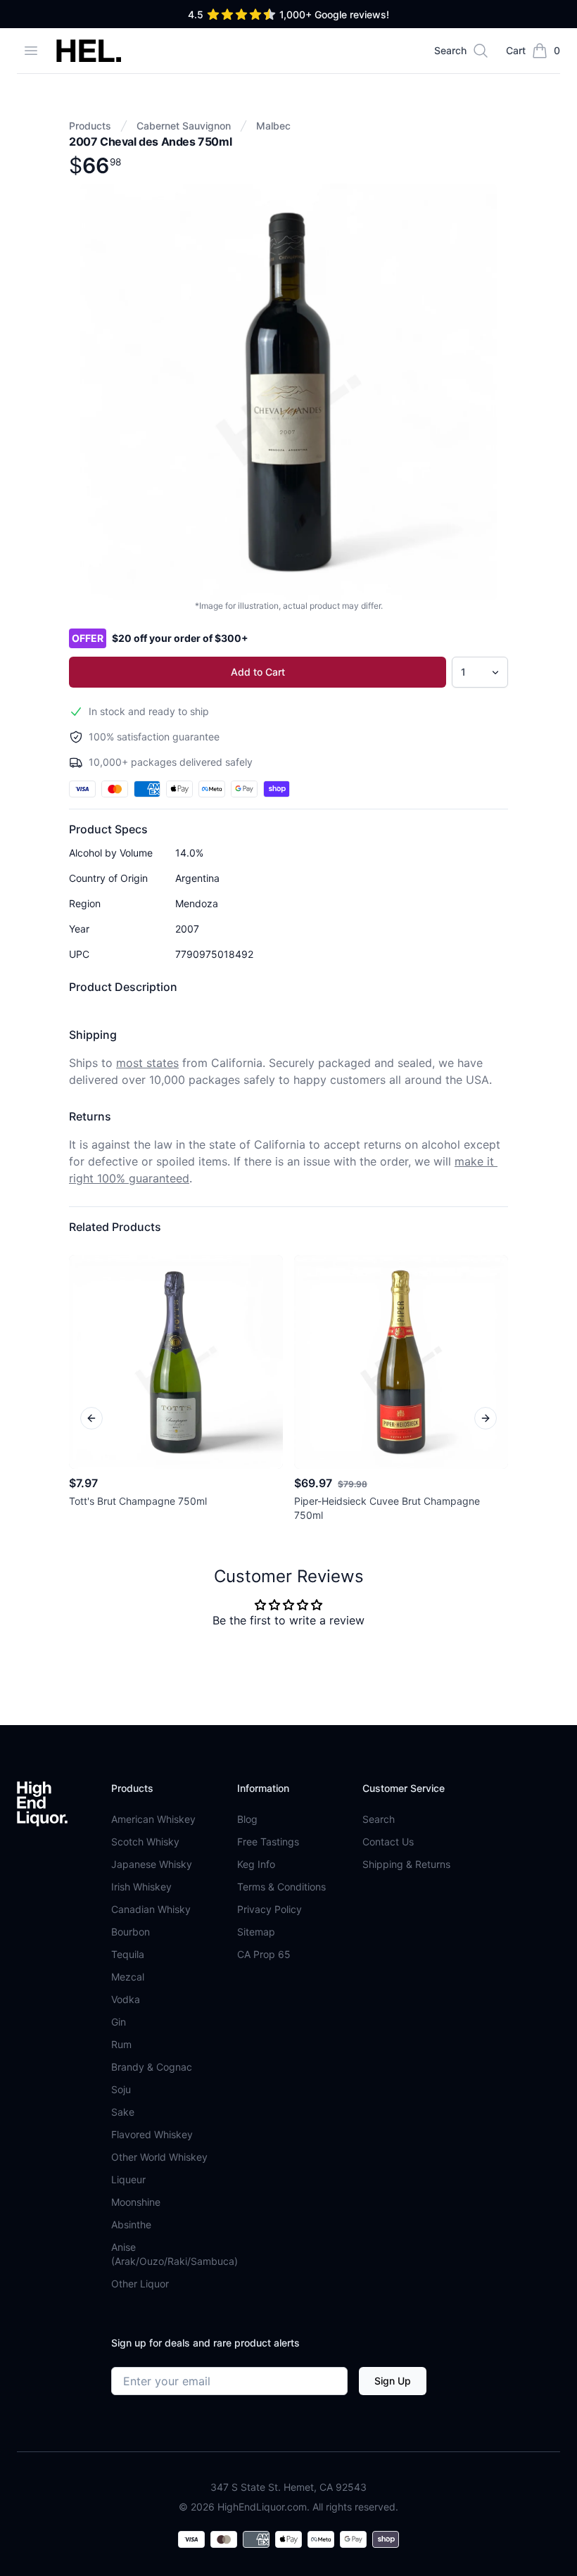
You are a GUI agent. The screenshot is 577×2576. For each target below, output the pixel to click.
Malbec (273, 126)
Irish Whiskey (141, 1887)
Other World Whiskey (159, 2157)
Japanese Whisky (152, 1864)
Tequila (128, 1954)
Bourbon (131, 1932)
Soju (121, 2089)
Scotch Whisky (145, 1842)
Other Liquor (140, 2284)
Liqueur (128, 2179)
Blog (247, 1819)
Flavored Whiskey (152, 2134)
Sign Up (393, 2381)
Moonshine (136, 2202)
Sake (123, 2112)
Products (90, 126)
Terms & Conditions (281, 1887)
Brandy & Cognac (152, 2067)
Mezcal (128, 1977)
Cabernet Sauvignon (184, 126)
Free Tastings (268, 1842)
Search (379, 1819)
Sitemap (256, 1932)
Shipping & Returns (406, 1864)
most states (147, 1063)
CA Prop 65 (264, 1954)
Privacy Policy (270, 1909)
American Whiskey (153, 1819)
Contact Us (388, 1842)
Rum (121, 2044)
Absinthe (131, 2224)
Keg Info (256, 1864)
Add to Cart (258, 672)
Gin (119, 2022)
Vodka (126, 1999)
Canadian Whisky (151, 1909)
